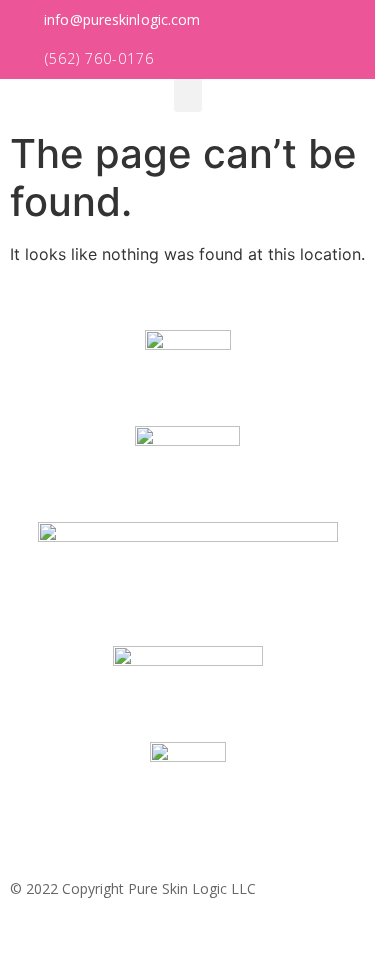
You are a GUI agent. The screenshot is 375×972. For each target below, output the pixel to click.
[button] (112, 20)
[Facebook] (318, 948)
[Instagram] (351, 948)
